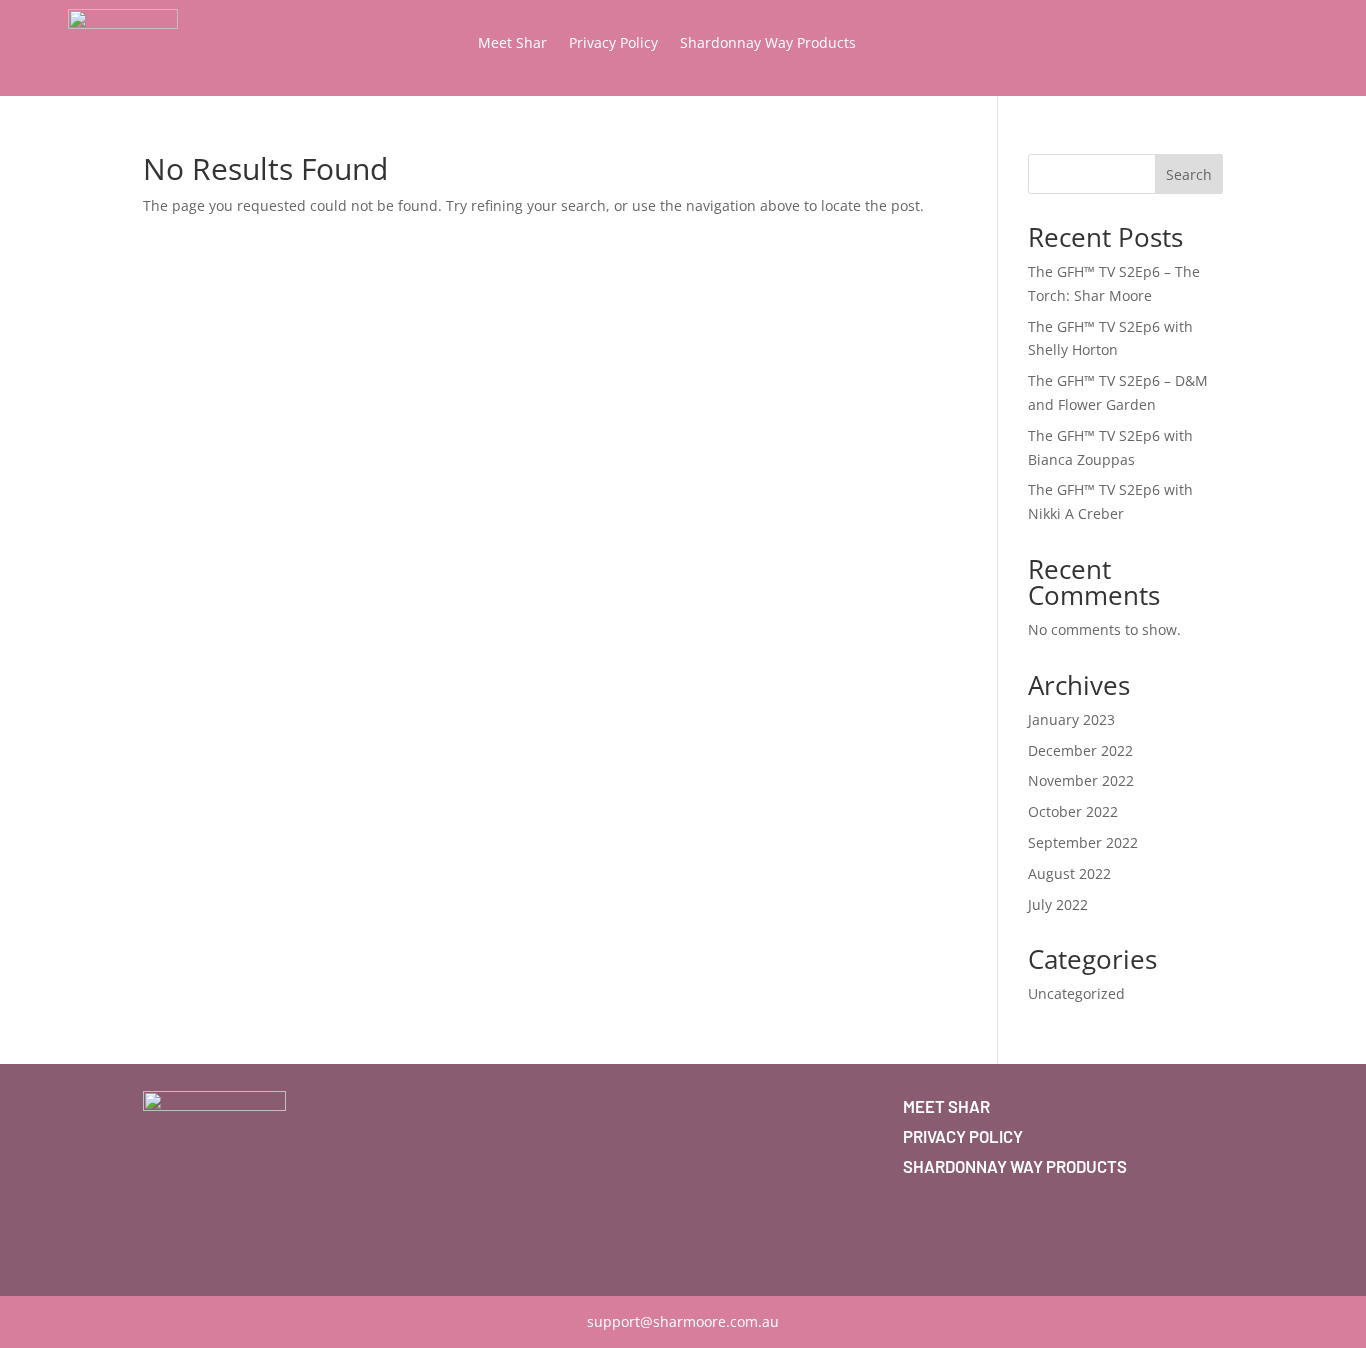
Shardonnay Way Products (768, 44)
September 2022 (1083, 842)
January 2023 (1071, 719)
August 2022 (1069, 873)
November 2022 (1081, 780)
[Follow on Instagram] (199, 1245)
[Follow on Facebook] (159, 1245)
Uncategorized (1076, 993)
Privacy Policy (613, 44)
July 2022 (1058, 904)
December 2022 (1080, 750)
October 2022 (1073, 811)
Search (1189, 174)
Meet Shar (512, 44)
